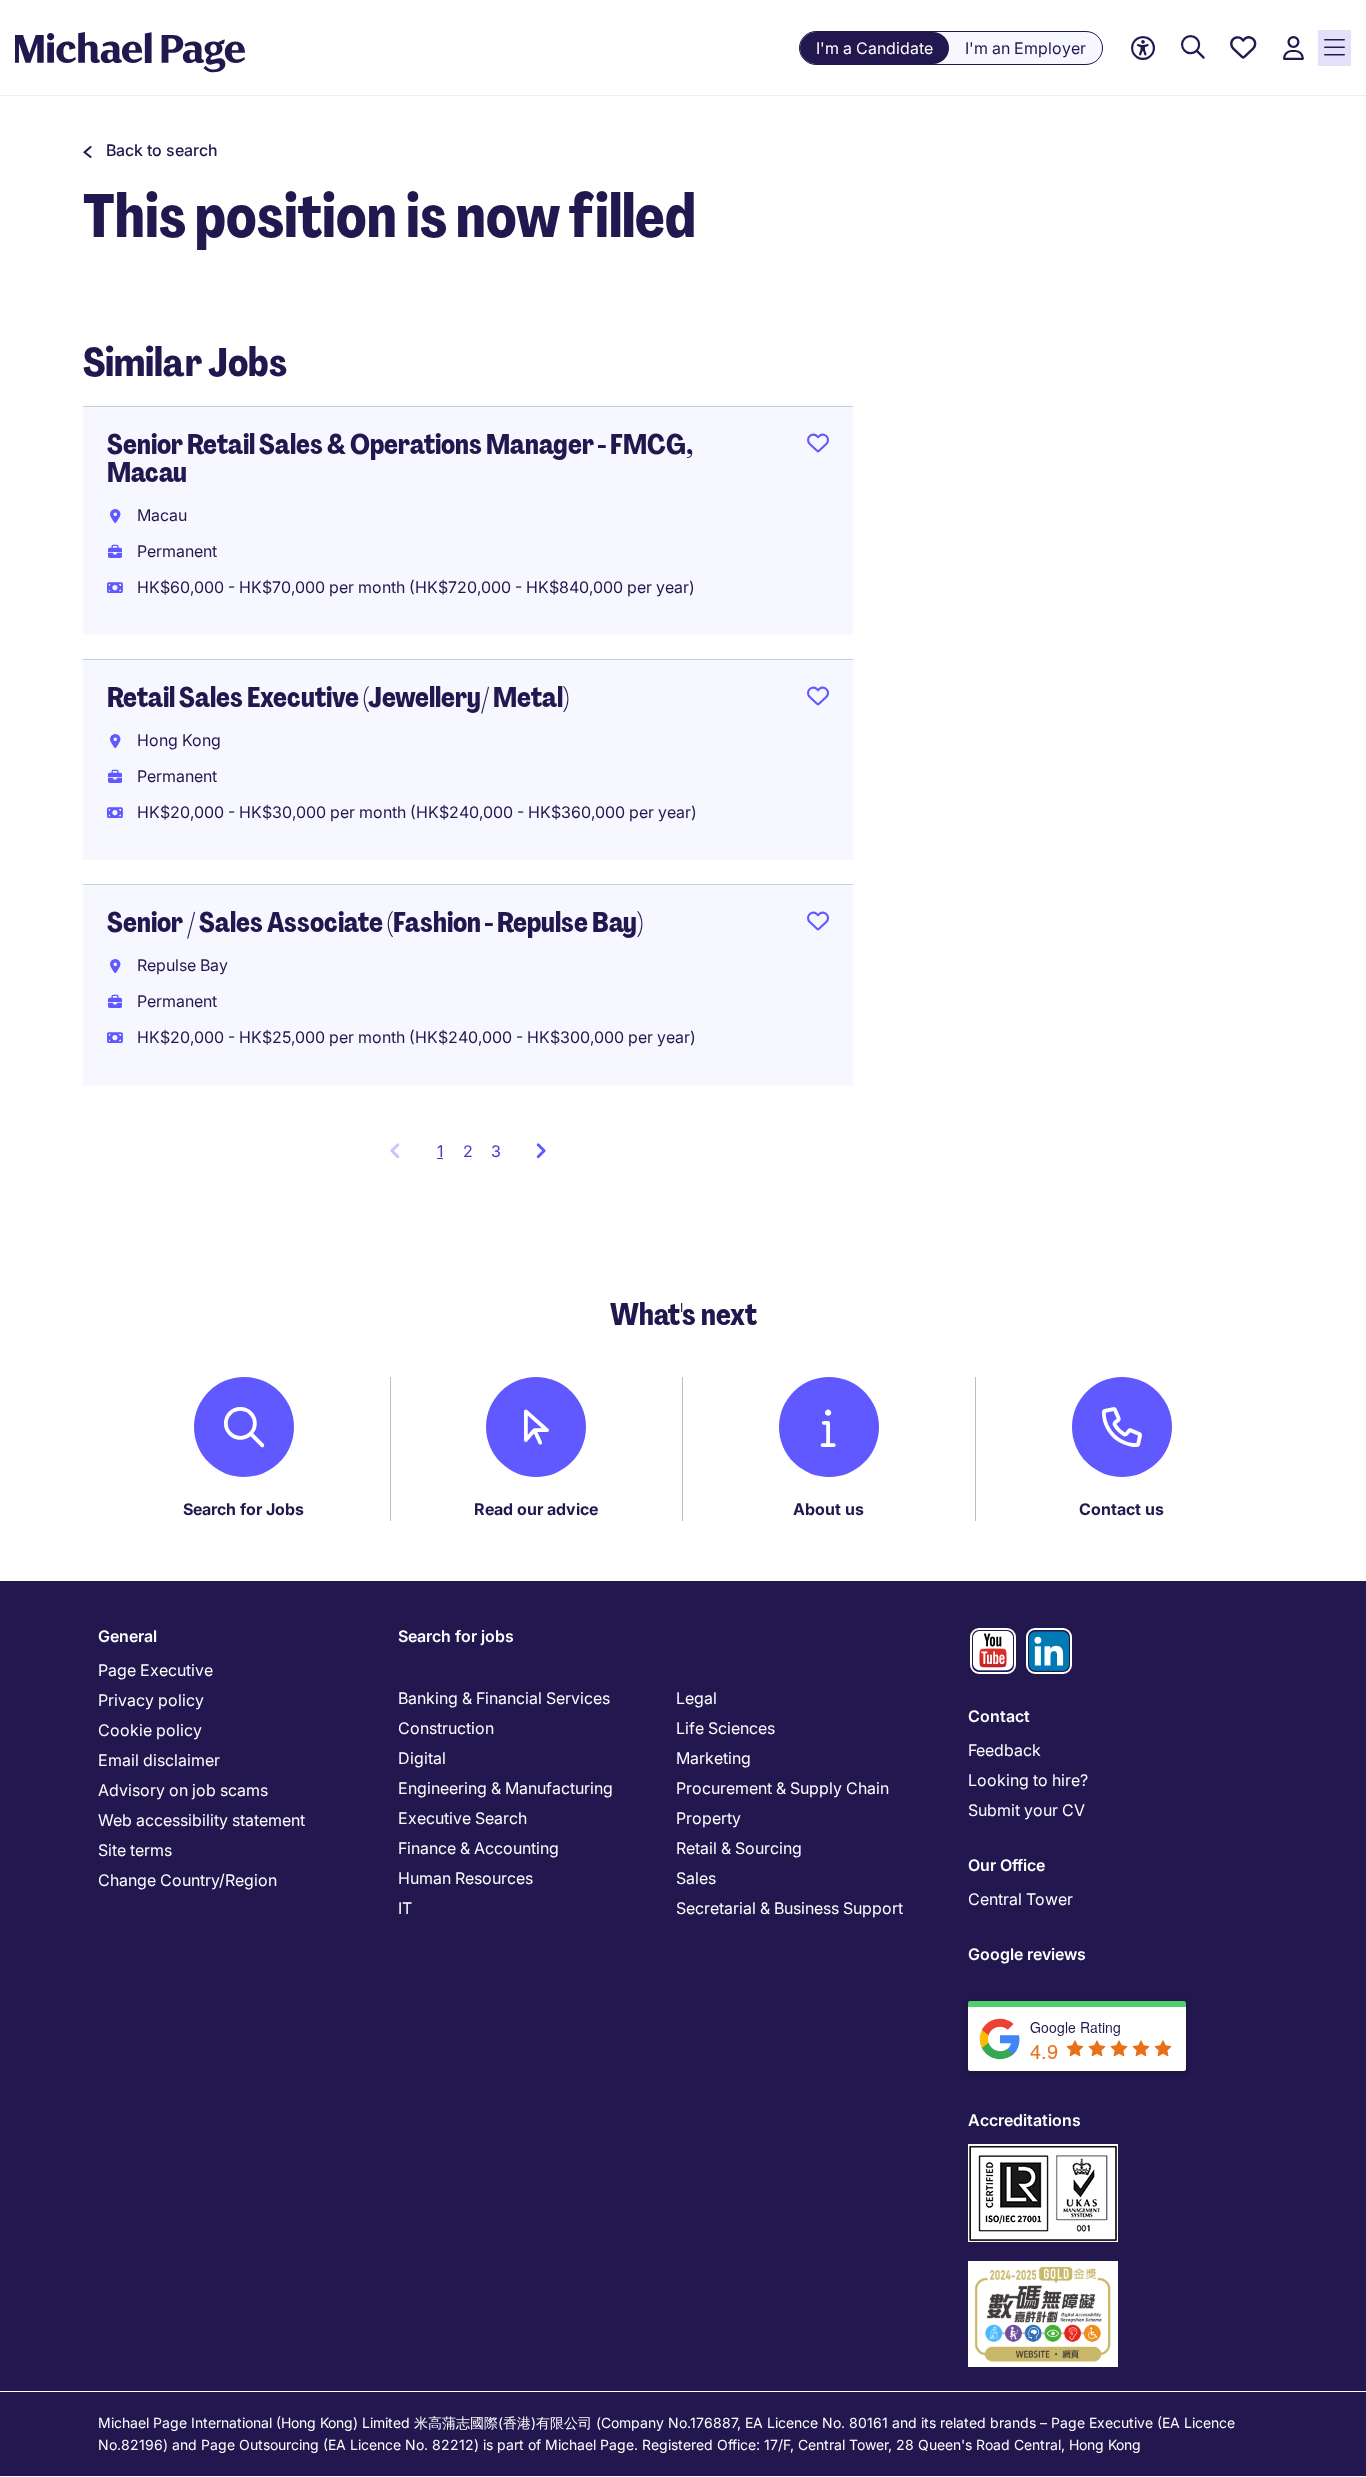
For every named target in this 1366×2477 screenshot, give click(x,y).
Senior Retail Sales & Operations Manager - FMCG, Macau (400, 458)
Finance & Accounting (478, 1848)
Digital (422, 1758)
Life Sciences (725, 1728)
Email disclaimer (159, 1760)
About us (828, 1509)
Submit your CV (1026, 1810)
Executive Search (462, 1818)
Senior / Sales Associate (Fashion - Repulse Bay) (375, 922)
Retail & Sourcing (739, 1848)
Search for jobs (456, 1636)
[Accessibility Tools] (1143, 48)
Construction (446, 1728)
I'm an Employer (1025, 48)
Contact (999, 1716)
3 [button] (496, 1151)
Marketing (713, 1758)
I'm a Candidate (874, 48)
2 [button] (468, 1151)
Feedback (1004, 1750)
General (127, 1636)
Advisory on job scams (183, 1790)
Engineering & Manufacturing (505, 1788)
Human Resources (465, 1878)
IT (405, 1908)
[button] (150, 150)
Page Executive (155, 1670)
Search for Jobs (243, 1509)
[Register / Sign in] (1293, 48)
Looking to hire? (1028, 1780)
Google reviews (1027, 1954)
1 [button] (445, 1157)
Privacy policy (151, 1700)
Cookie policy (150, 1730)
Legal (696, 1698)
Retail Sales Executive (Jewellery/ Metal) (338, 697)
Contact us (1121, 1509)
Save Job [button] (818, 447)
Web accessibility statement (201, 1820)
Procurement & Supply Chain (782, 1788)
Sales (696, 1878)
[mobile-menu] (1334, 48)
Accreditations (1024, 2120)
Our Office (1006, 1865)
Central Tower (1020, 1899)
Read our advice (536, 1509)
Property (708, 1818)
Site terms (135, 1850)
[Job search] (1193, 48)
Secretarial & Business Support (789, 1908)
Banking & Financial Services (504, 1698)
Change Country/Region (187, 1880)
